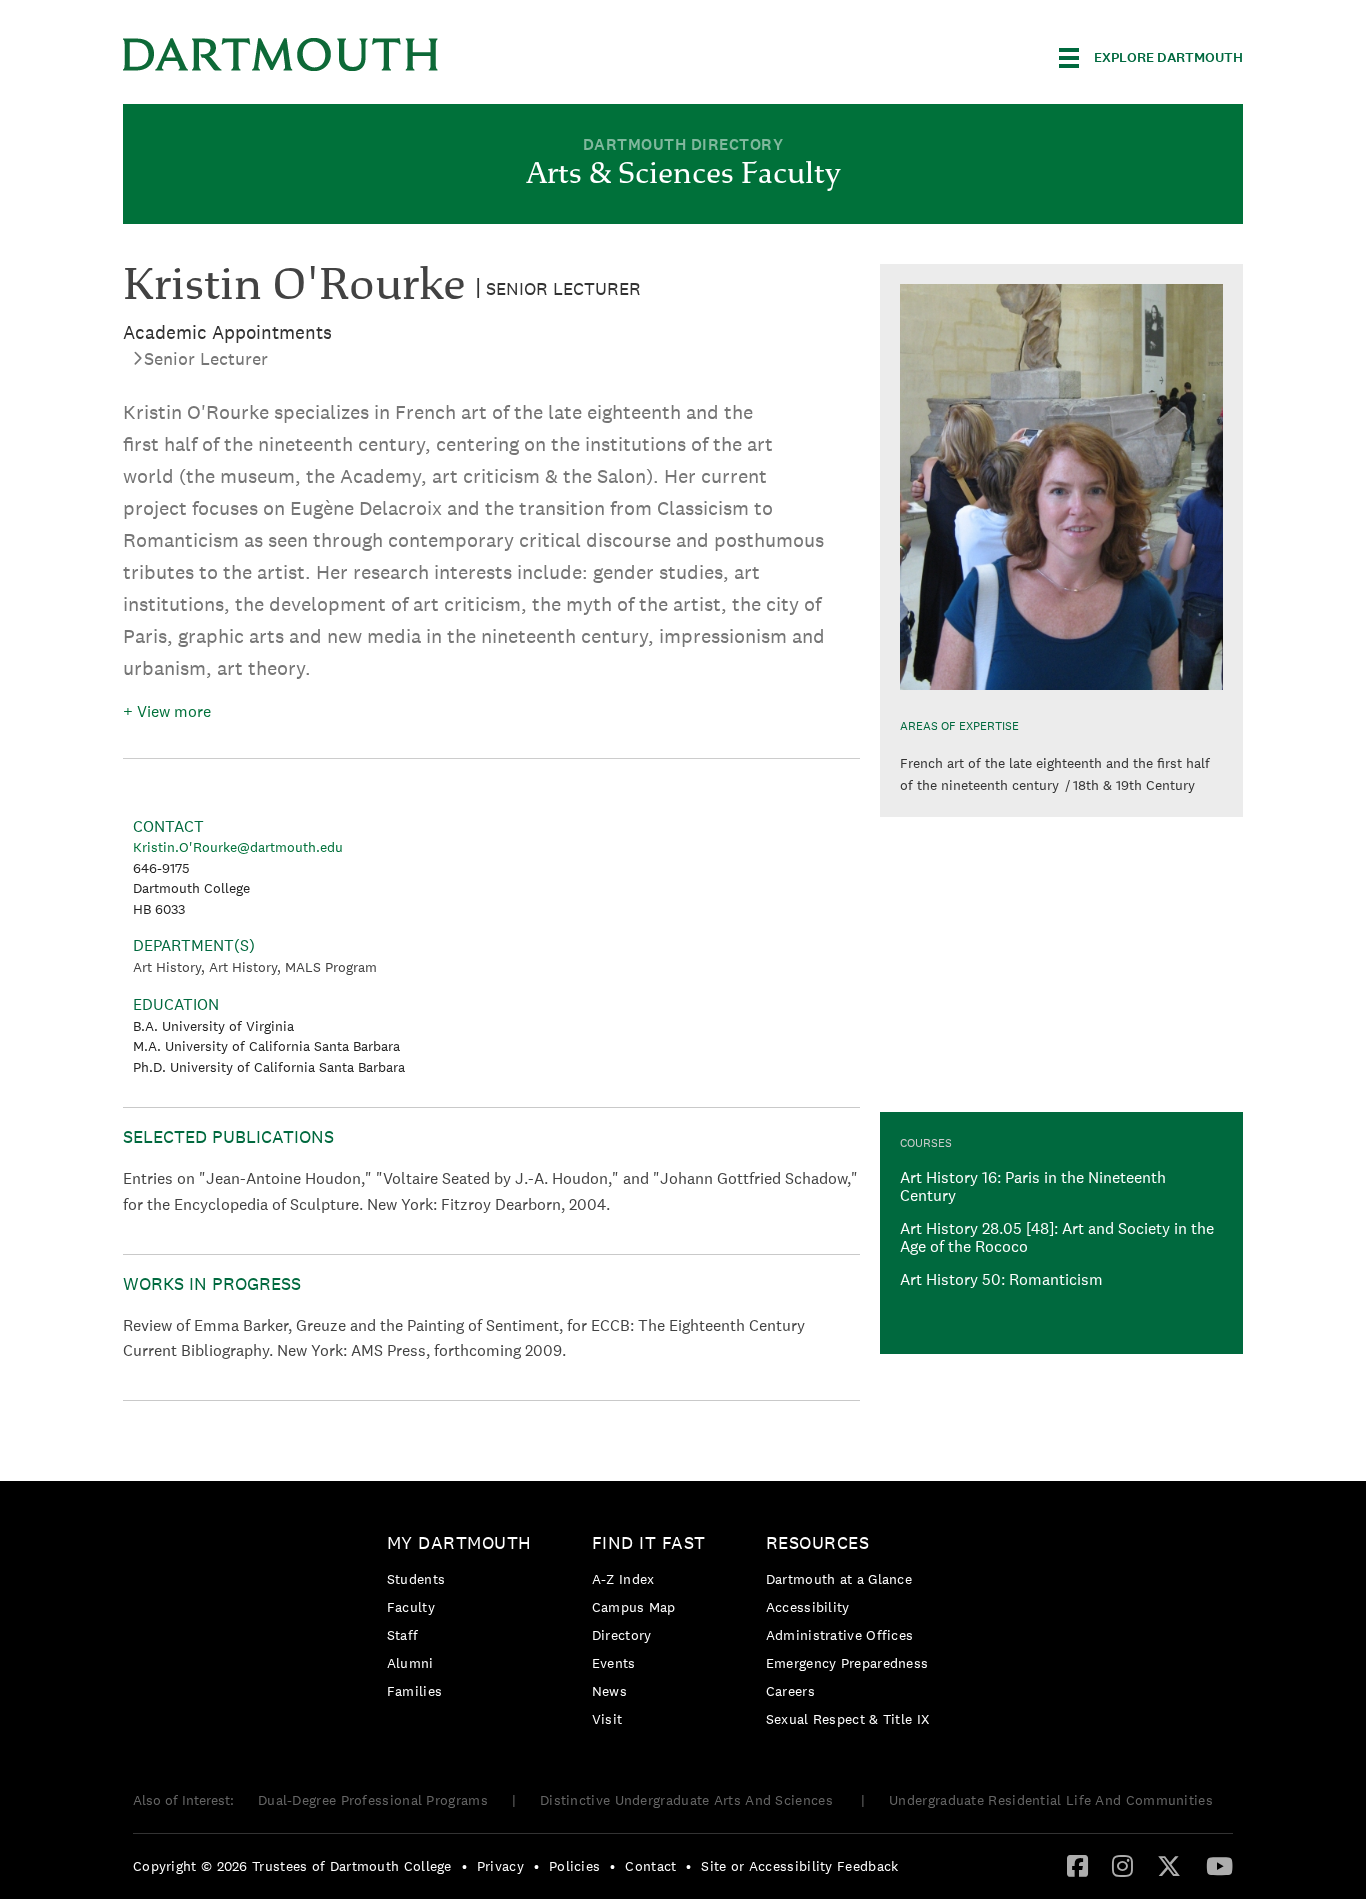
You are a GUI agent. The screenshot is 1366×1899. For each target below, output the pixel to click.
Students (416, 1579)
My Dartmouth (459, 1542)
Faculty (411, 1607)
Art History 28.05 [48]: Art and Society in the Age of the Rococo (1057, 1237)
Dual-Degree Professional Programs (373, 1800)
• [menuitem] (464, 1866)
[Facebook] (1077, 1865)
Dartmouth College (281, 54)
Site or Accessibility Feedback (799, 1866)
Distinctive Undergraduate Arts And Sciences (688, 1800)
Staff (403, 1635)
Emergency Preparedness (847, 1663)
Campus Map (634, 1607)
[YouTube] (1219, 1865)
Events (614, 1663)
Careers (790, 1691)
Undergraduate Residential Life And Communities (1051, 1800)
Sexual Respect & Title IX (848, 1719)
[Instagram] (1122, 1865)
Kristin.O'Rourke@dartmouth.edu (238, 847)
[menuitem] (464, 1620)
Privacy (500, 1866)
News (609, 1691)
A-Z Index (623, 1579)
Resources (818, 1542)
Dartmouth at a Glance (839, 1579)
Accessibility (808, 1607)
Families (414, 1691)
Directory (622, 1635)
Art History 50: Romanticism (1001, 1279)
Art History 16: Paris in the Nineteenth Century (1033, 1186)
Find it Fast (649, 1542)
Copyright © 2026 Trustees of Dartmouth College (292, 1866)
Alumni (410, 1663)
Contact (650, 1866)
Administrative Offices (840, 1635)
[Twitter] (1169, 1865)
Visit (607, 1719)
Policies (574, 1866)
